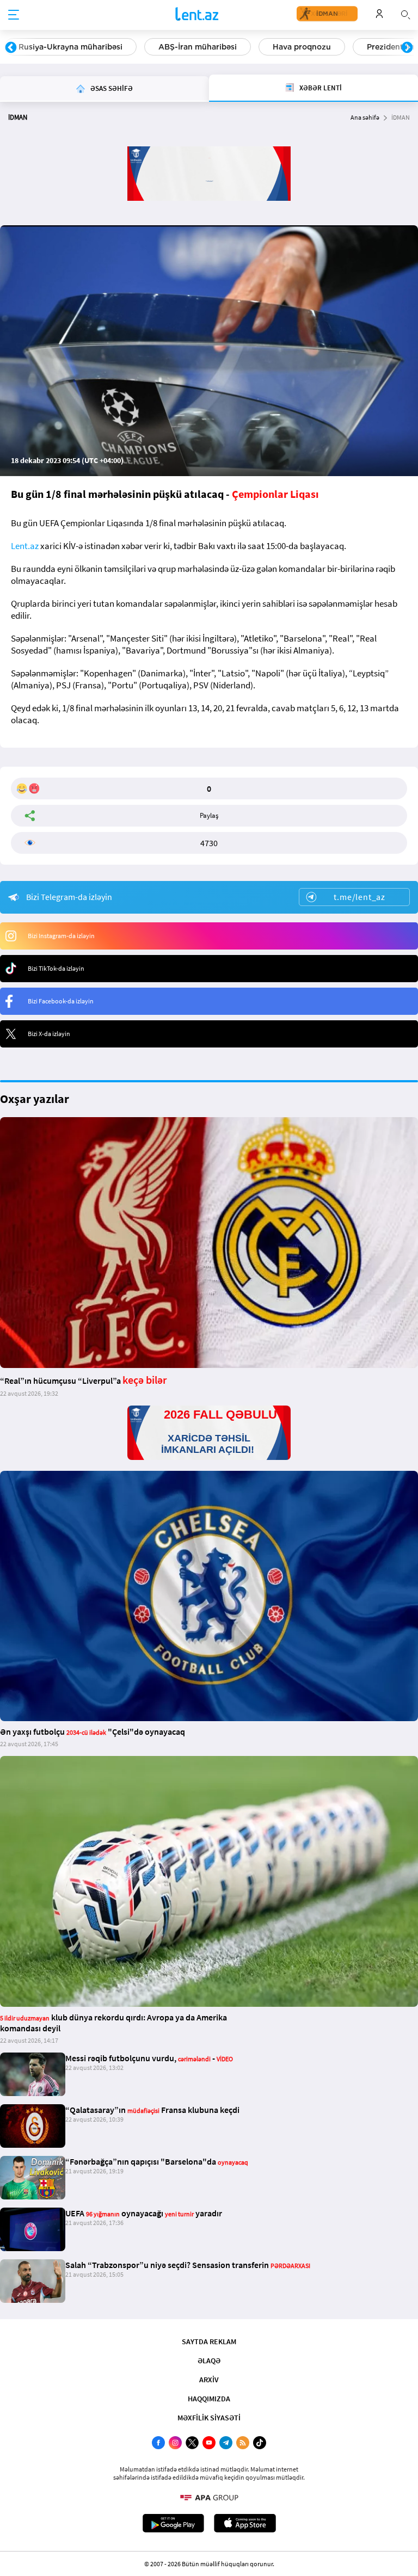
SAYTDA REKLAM (209, 2341)
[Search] (405, 14)
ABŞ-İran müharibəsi (198, 47)
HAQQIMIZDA (209, 2399)
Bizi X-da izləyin (49, 1034)
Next (407, 48)
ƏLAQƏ (209, 2361)
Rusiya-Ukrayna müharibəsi (70, 47)
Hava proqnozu (302, 47)
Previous (11, 48)
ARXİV (209, 2380)
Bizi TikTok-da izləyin (56, 968)
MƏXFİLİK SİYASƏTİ (209, 2418)
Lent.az (25, 546)
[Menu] (14, 15)
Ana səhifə (365, 117)
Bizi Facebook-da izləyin (61, 1001)
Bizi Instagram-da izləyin (61, 936)
